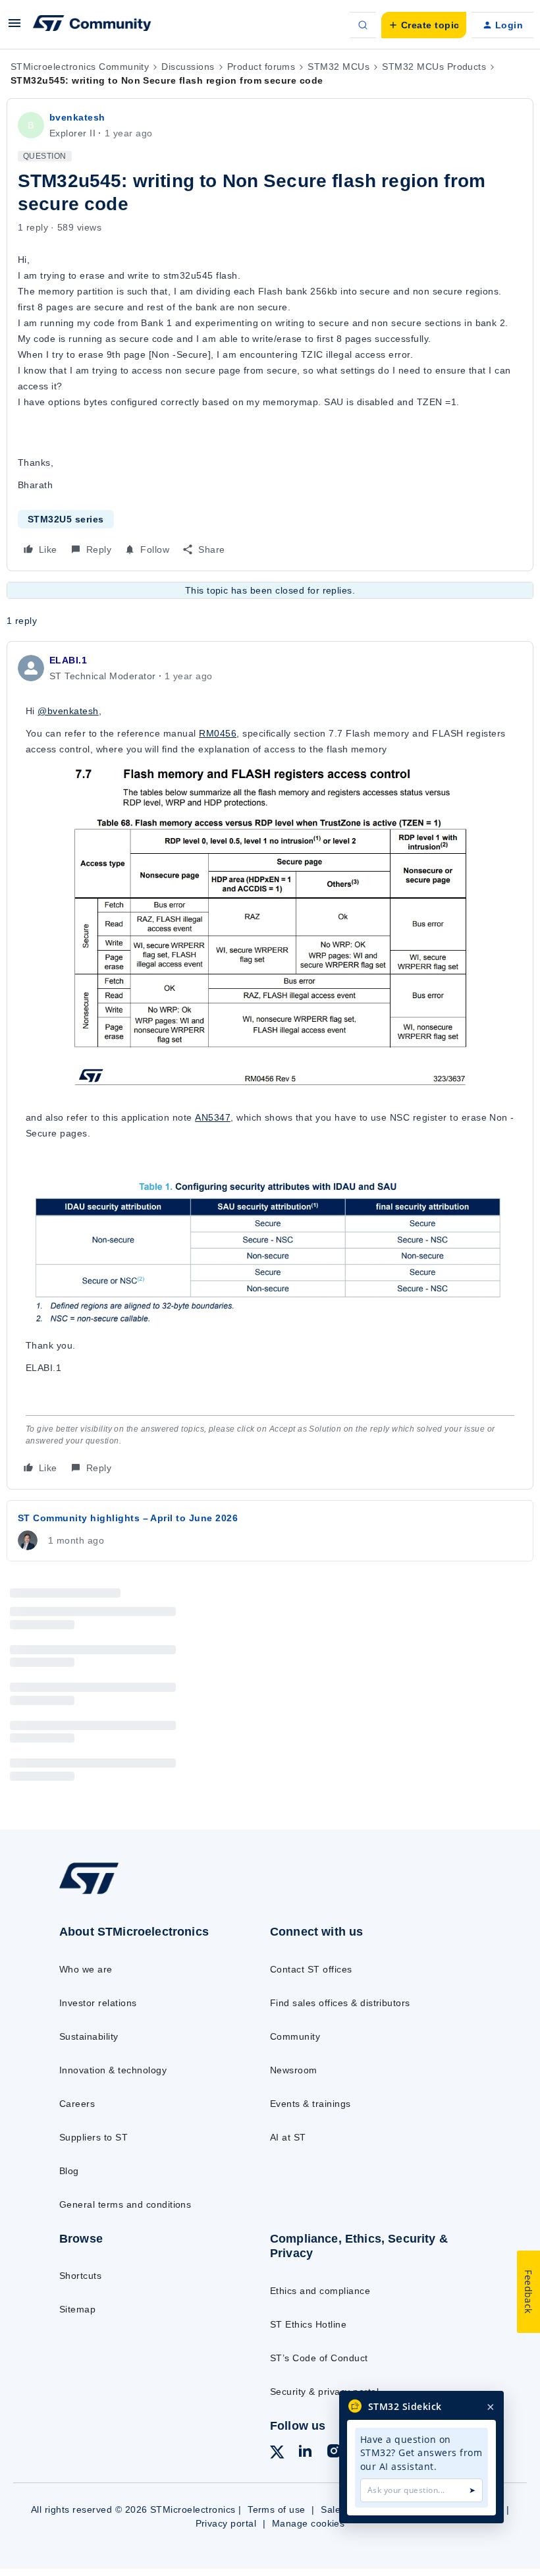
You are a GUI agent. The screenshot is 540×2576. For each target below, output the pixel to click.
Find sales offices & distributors (340, 2003)
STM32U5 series (66, 519)
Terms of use (277, 2509)
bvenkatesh (77, 117)
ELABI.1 (68, 660)
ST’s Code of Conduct (319, 2358)
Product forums (261, 67)
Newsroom (294, 2070)
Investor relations (98, 2003)
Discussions (188, 67)
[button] (14, 28)
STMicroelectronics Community (80, 67)
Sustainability (89, 2036)
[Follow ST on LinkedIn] (305, 2453)
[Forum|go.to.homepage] (92, 25)
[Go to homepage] (102, 1893)
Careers (77, 2104)
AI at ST (288, 2137)
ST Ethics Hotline (308, 2324)
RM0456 (218, 733)
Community (295, 2036)
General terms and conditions (125, 2204)
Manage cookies (309, 2523)
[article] (270, 1065)
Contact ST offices (311, 1969)
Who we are (86, 1969)
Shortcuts (80, 2276)
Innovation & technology (113, 2070)
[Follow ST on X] (277, 2454)
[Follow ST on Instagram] (334, 2453)
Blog (69, 2171)
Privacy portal (226, 2523)
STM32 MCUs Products (434, 67)
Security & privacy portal (324, 2392)
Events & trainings (310, 2104)
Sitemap (77, 2309)
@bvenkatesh (68, 711)
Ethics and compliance (320, 2291)
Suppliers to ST (94, 2137)
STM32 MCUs (338, 67)
